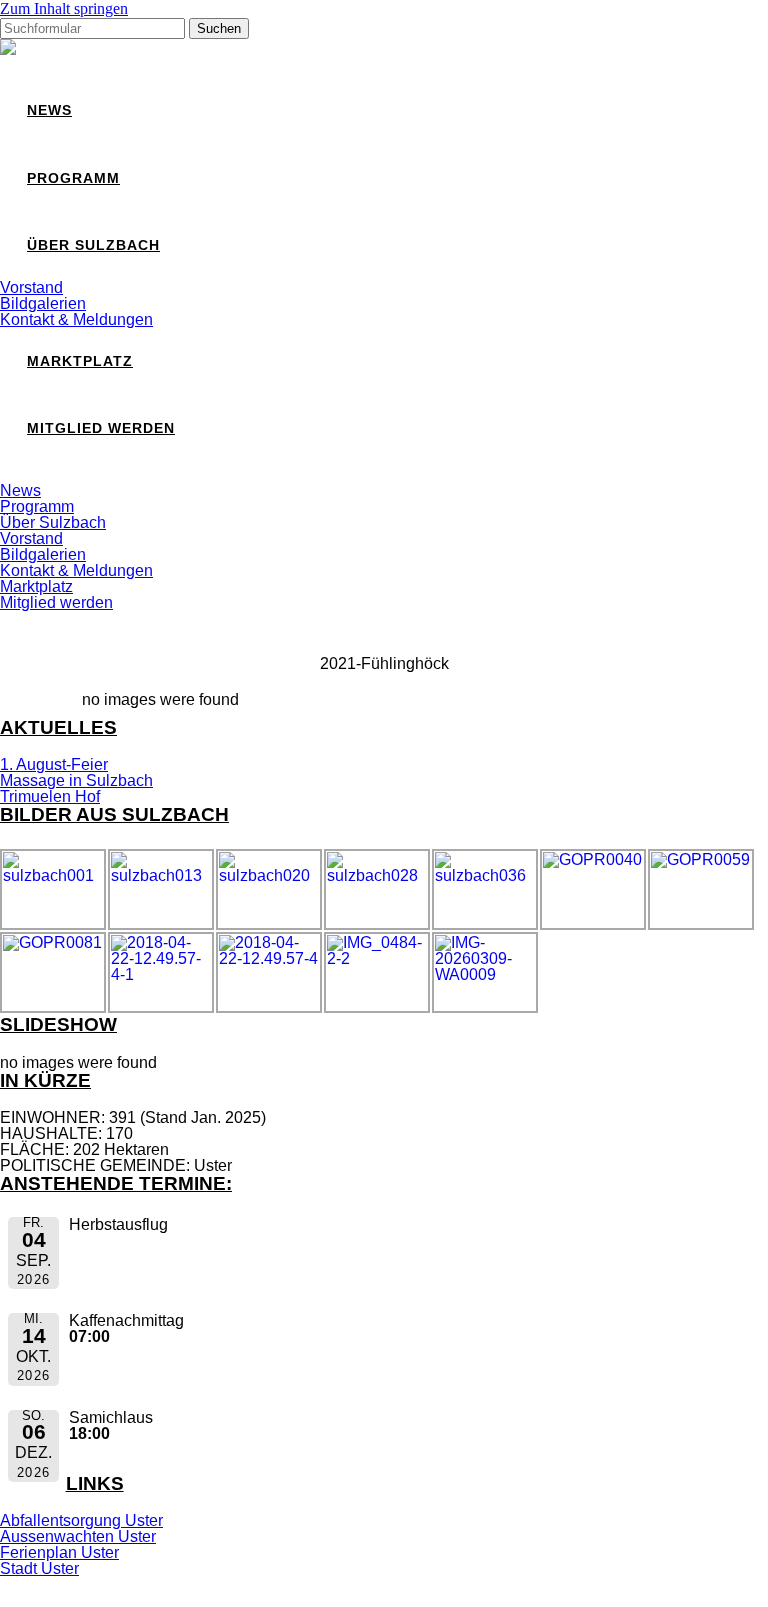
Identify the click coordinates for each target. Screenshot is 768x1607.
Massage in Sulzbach (76, 780)
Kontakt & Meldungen (76, 319)
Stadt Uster (39, 1568)
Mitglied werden (101, 428)
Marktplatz (80, 361)
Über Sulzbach (93, 245)
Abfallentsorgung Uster (81, 1520)
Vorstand (31, 287)
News (49, 110)
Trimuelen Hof (50, 796)
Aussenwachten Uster (78, 1536)
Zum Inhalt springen (64, 8)
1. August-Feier (54, 764)
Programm (73, 178)
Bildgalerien (43, 303)
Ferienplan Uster (59, 1552)
